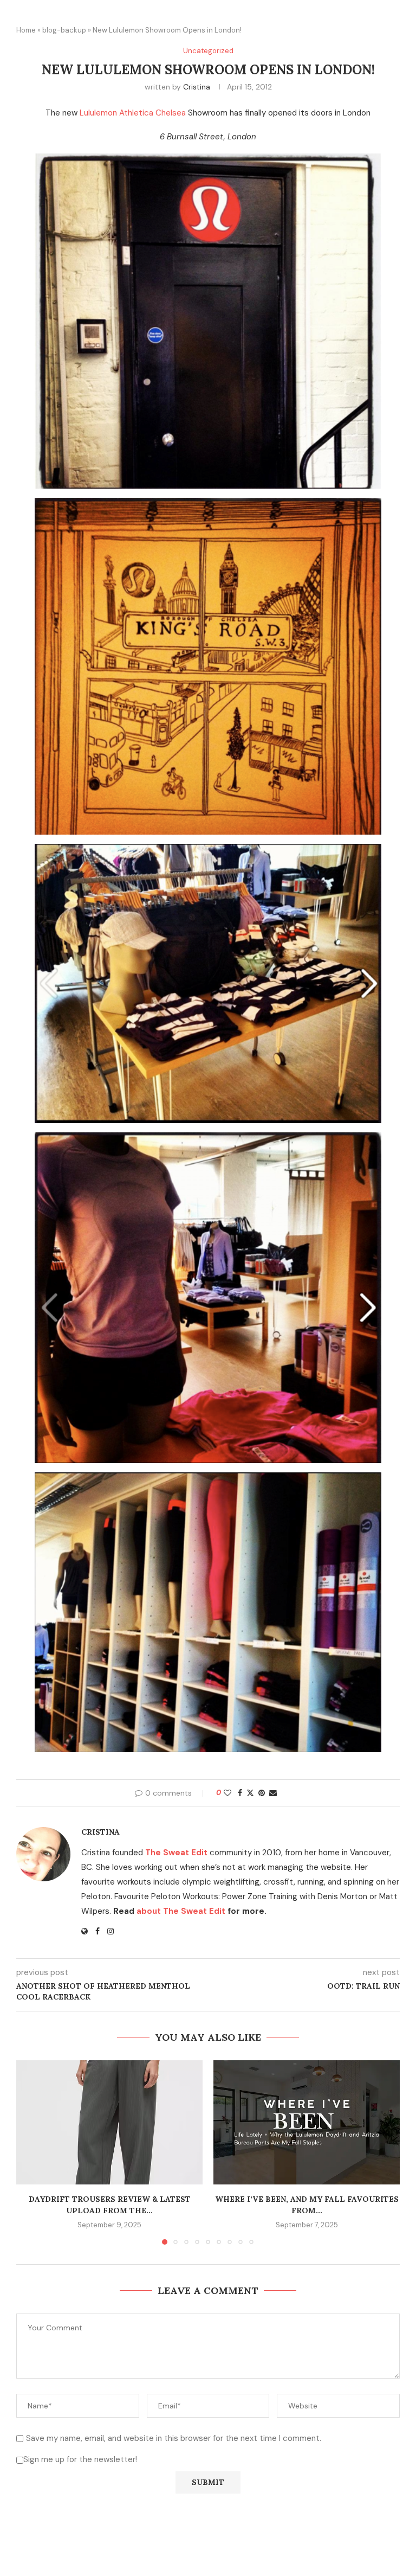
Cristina (197, 87)
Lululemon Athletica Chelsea (133, 113)
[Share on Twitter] (250, 1793)
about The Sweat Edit (181, 1911)
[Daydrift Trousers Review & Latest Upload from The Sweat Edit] (109, 2122)
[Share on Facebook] (240, 1793)
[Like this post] (227, 1793)
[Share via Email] (273, 1793)
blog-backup (64, 30)
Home (26, 30)
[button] (31, 2152)
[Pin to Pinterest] (262, 1793)
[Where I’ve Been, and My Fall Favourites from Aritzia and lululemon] (307, 2122)
